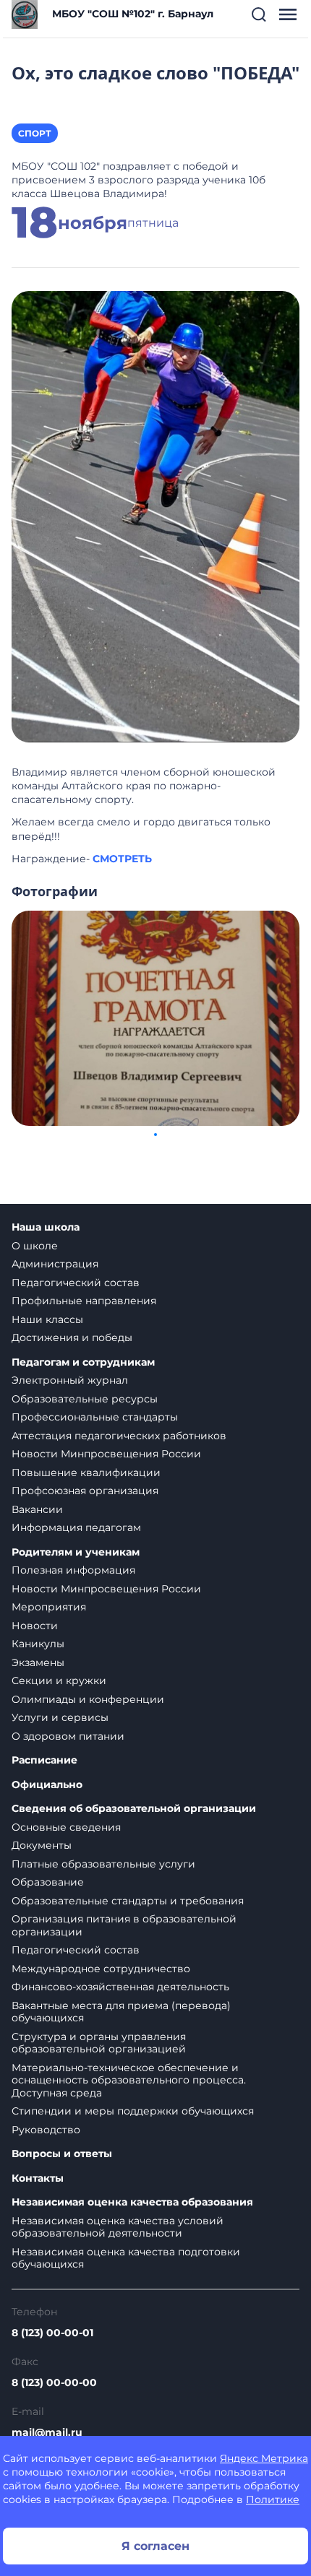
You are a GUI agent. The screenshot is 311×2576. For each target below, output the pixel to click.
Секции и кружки (59, 1681)
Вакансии (37, 1509)
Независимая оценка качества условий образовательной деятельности (118, 2227)
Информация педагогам (76, 1527)
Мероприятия (49, 1607)
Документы (42, 1845)
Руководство (46, 2130)
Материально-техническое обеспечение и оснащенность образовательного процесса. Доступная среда (129, 2080)
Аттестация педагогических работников (119, 1436)
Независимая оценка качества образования (132, 2202)
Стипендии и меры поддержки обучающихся (133, 2111)
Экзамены (38, 1662)
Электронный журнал (70, 1380)
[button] (259, 14)
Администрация (55, 1264)
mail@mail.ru (47, 2432)
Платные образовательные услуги (103, 1864)
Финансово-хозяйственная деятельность (120, 1987)
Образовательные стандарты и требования (128, 1901)
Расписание (44, 1760)
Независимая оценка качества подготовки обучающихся (126, 2258)
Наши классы (47, 1319)
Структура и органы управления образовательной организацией (99, 2043)
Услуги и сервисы (60, 1717)
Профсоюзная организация (85, 1491)
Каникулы (38, 1644)
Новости (35, 1626)
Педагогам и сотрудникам (83, 1362)
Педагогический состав (76, 1283)
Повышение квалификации (86, 1473)
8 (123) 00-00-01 (52, 2333)
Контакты (38, 2178)
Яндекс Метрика (264, 2458)
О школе (35, 1246)
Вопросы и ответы (62, 2154)
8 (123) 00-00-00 (54, 2382)
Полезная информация (73, 1570)
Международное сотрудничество (101, 1969)
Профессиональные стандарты (95, 1417)
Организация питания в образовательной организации (124, 1925)
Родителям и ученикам (76, 1552)
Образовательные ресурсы (85, 1399)
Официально (47, 1785)
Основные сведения (66, 1827)
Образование (48, 1882)
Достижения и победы (72, 1337)
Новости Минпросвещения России (106, 1454)
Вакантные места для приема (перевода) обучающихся (121, 2012)
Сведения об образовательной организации (134, 1809)
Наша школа (46, 1227)
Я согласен (155, 2546)
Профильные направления (84, 1301)
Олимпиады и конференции (88, 1699)
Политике (273, 2499)
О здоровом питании (68, 1736)
